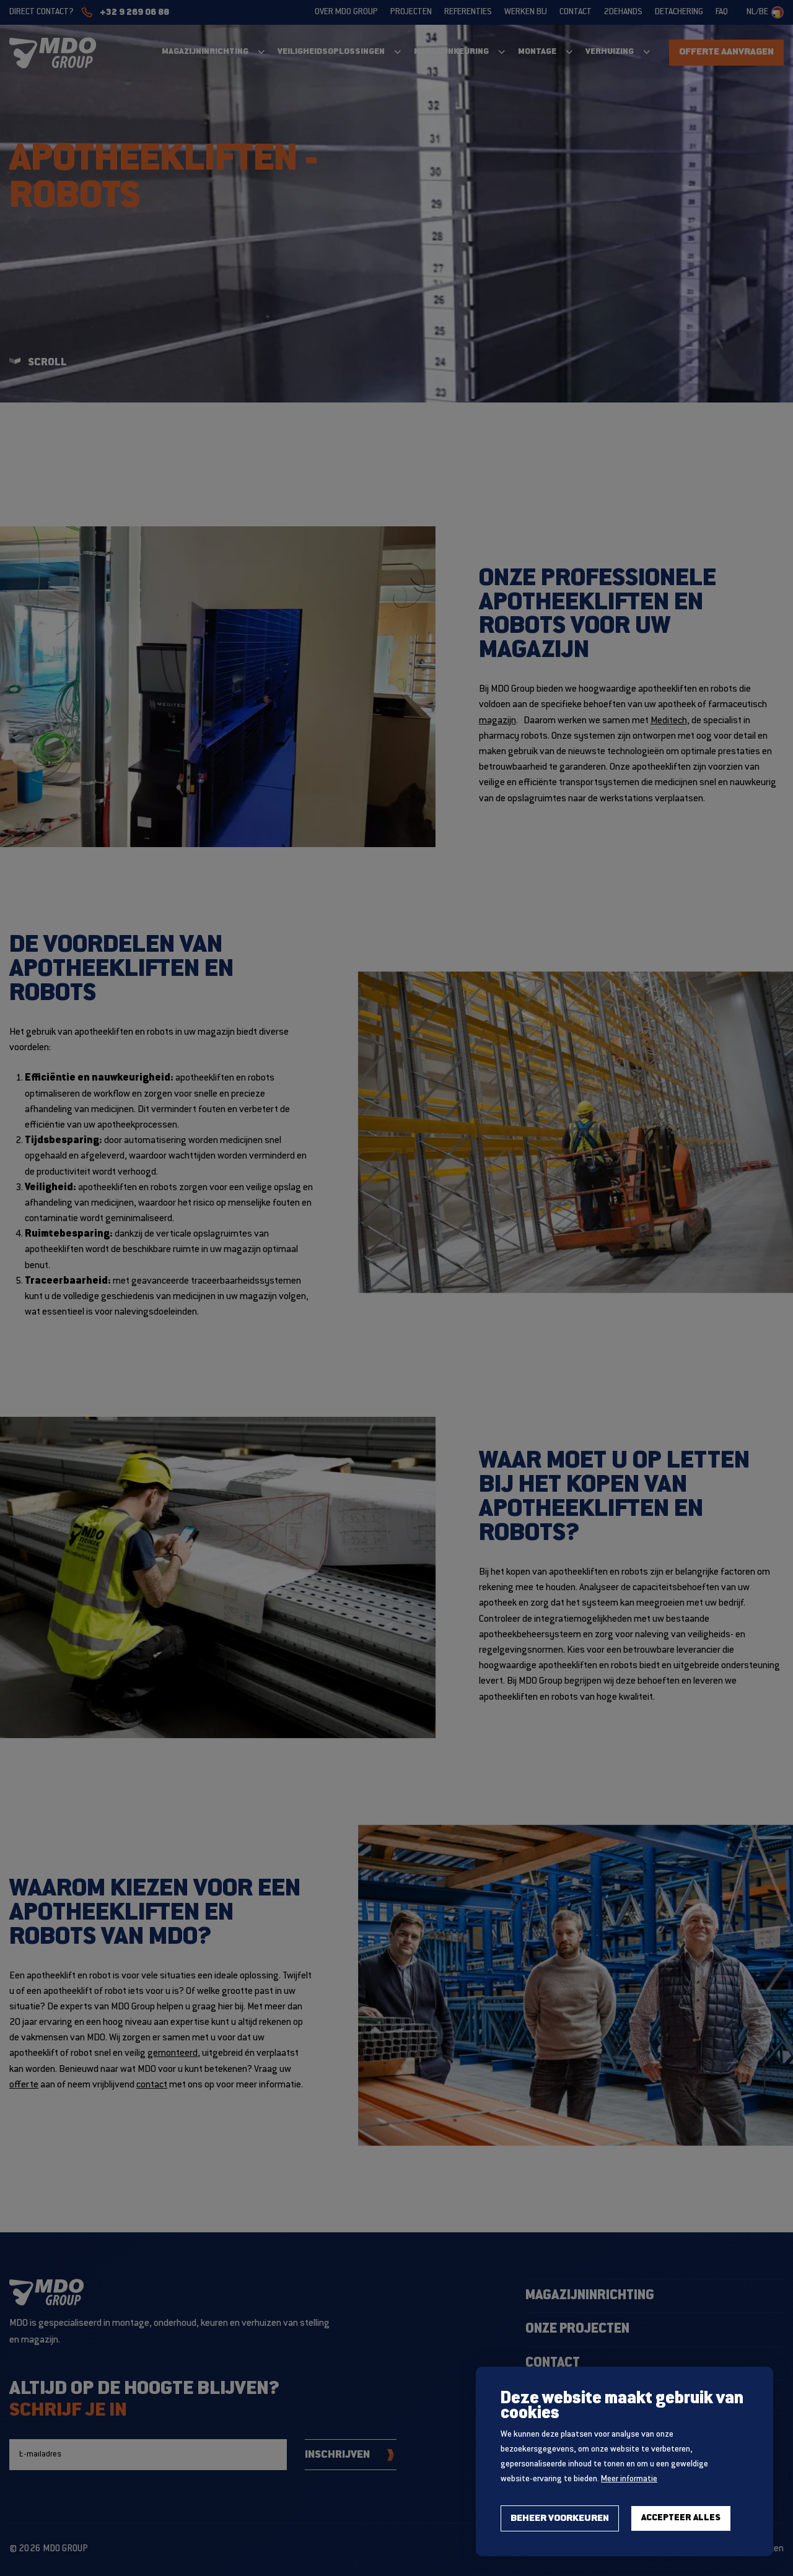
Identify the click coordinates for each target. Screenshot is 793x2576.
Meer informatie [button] (629, 2479)
